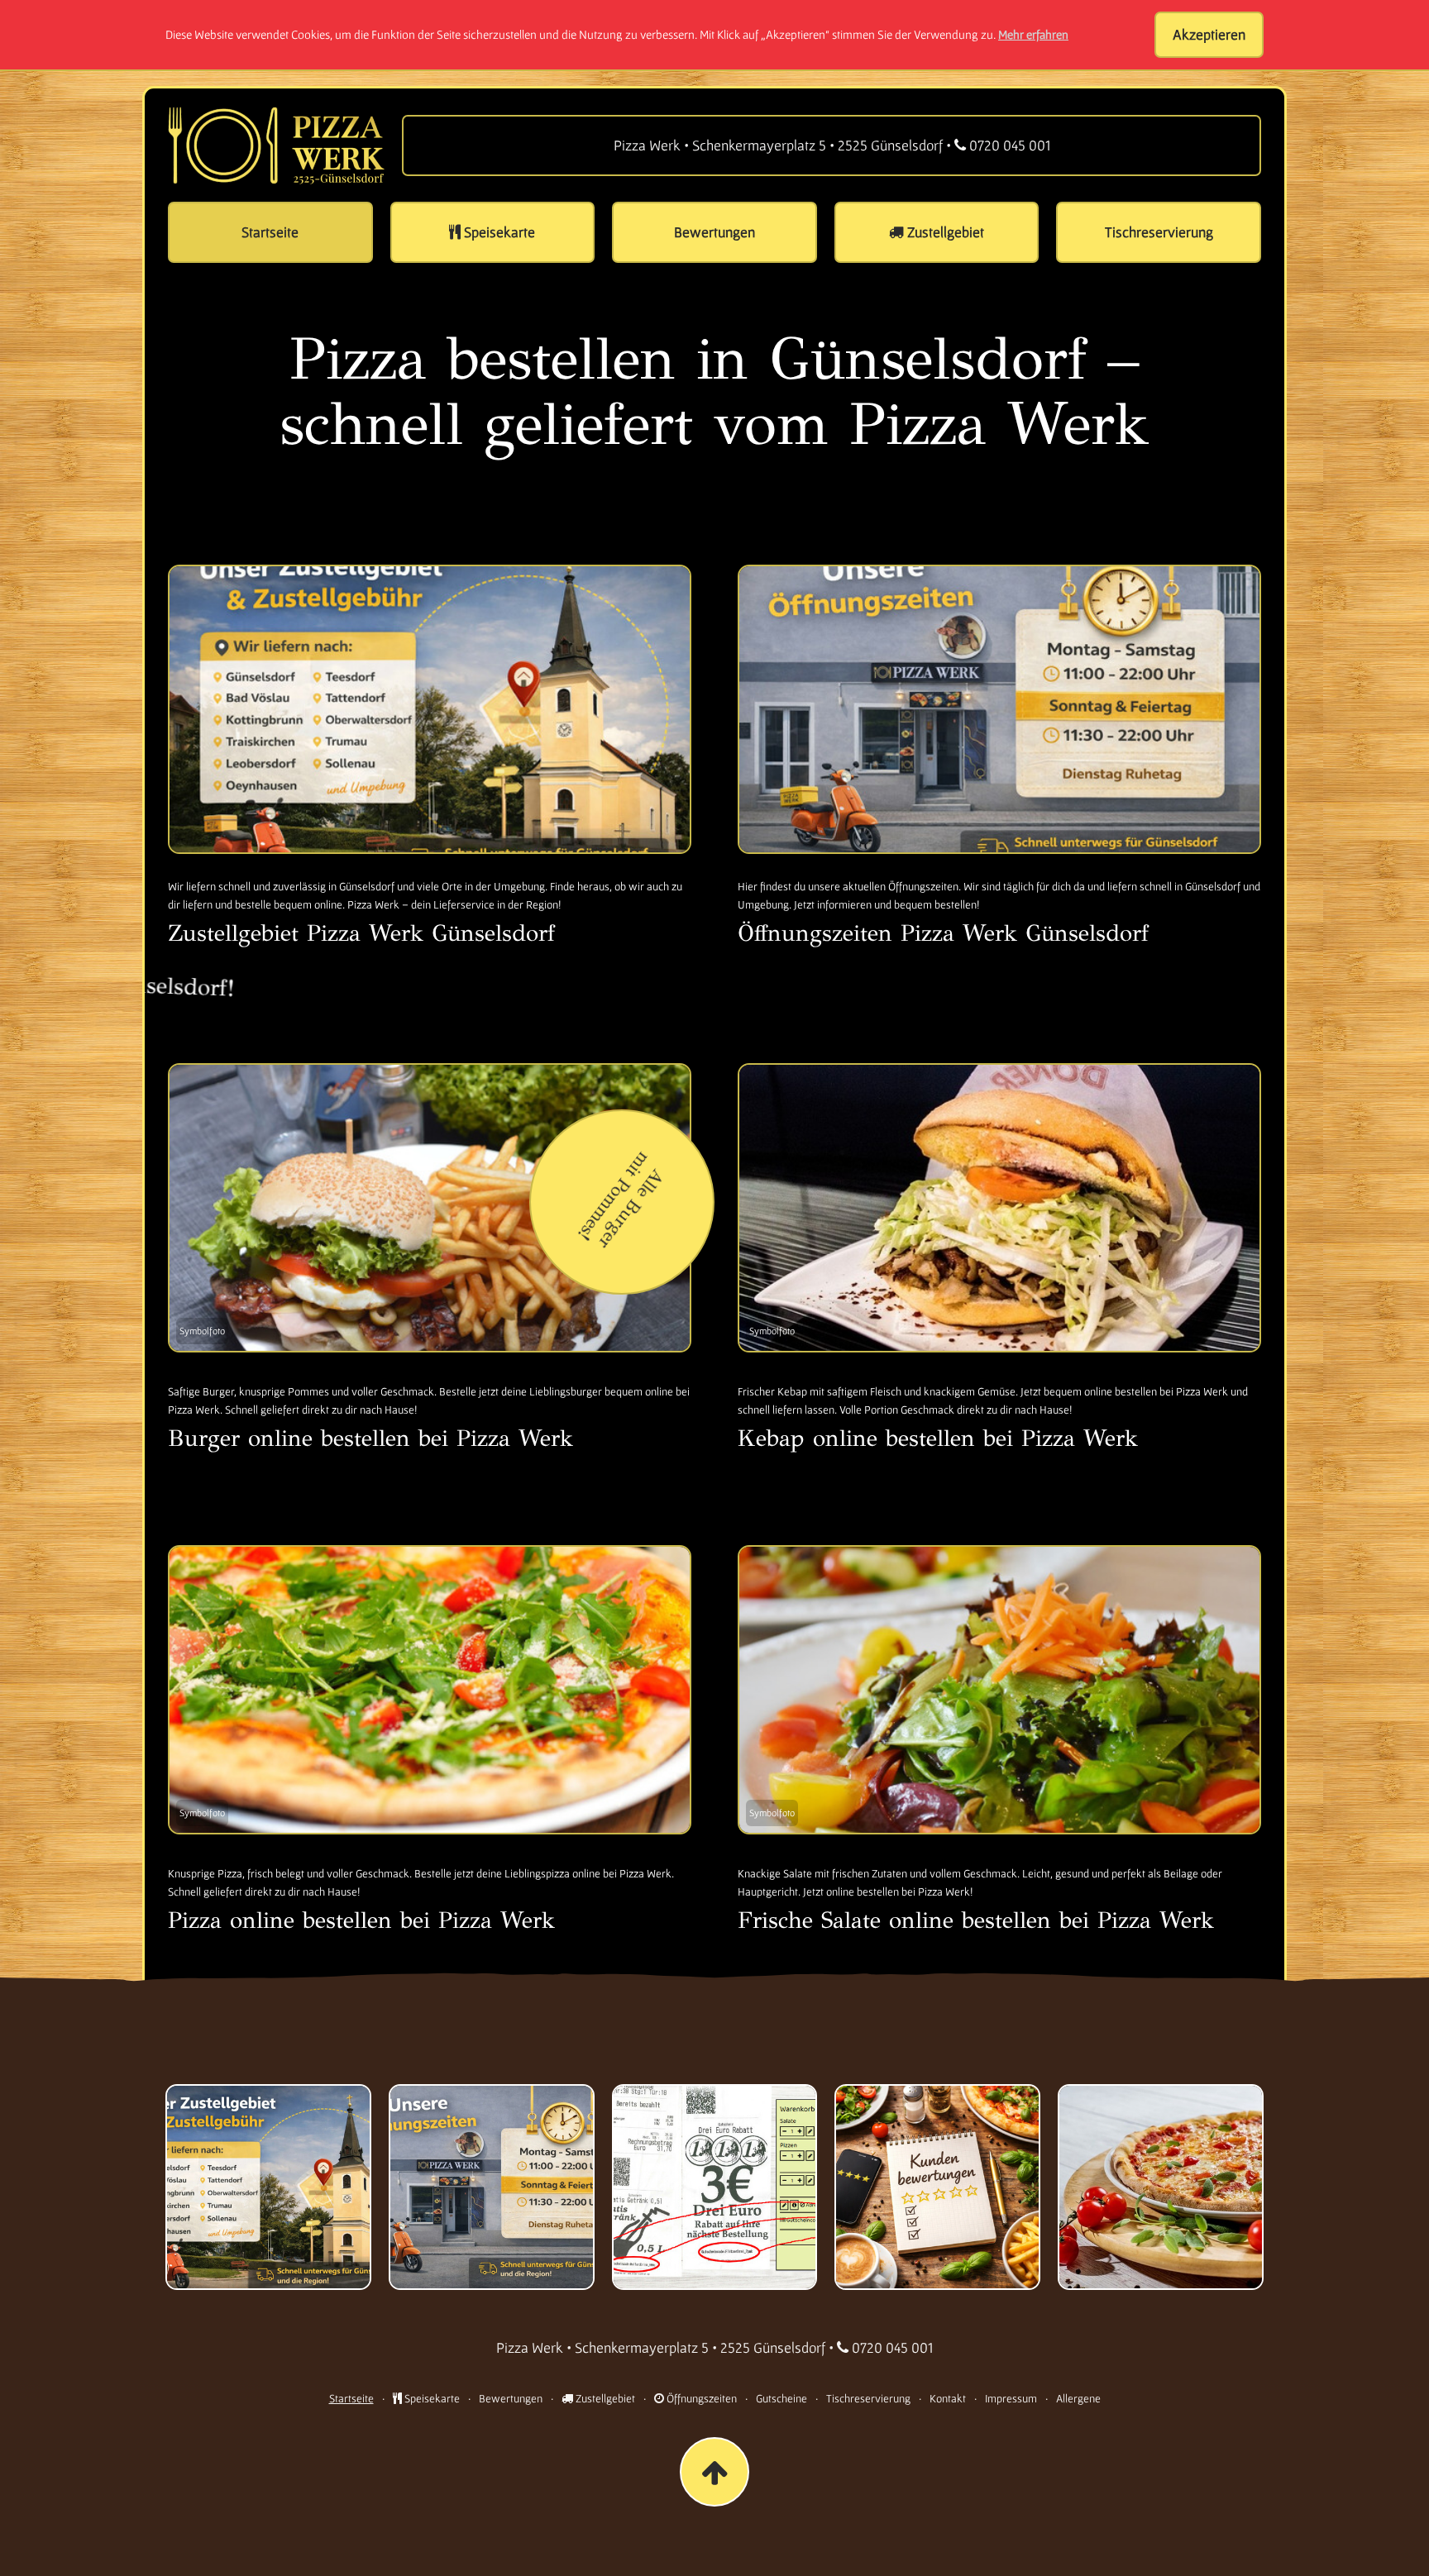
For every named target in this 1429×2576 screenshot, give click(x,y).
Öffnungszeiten (700, 2398)
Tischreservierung (868, 2398)
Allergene (1078, 2398)
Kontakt (948, 2398)
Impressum (1011, 2398)
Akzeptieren (1209, 34)
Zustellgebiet (604, 2398)
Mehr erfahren (1033, 34)
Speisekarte (431, 2398)
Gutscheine (781, 2398)
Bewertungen (511, 2398)
